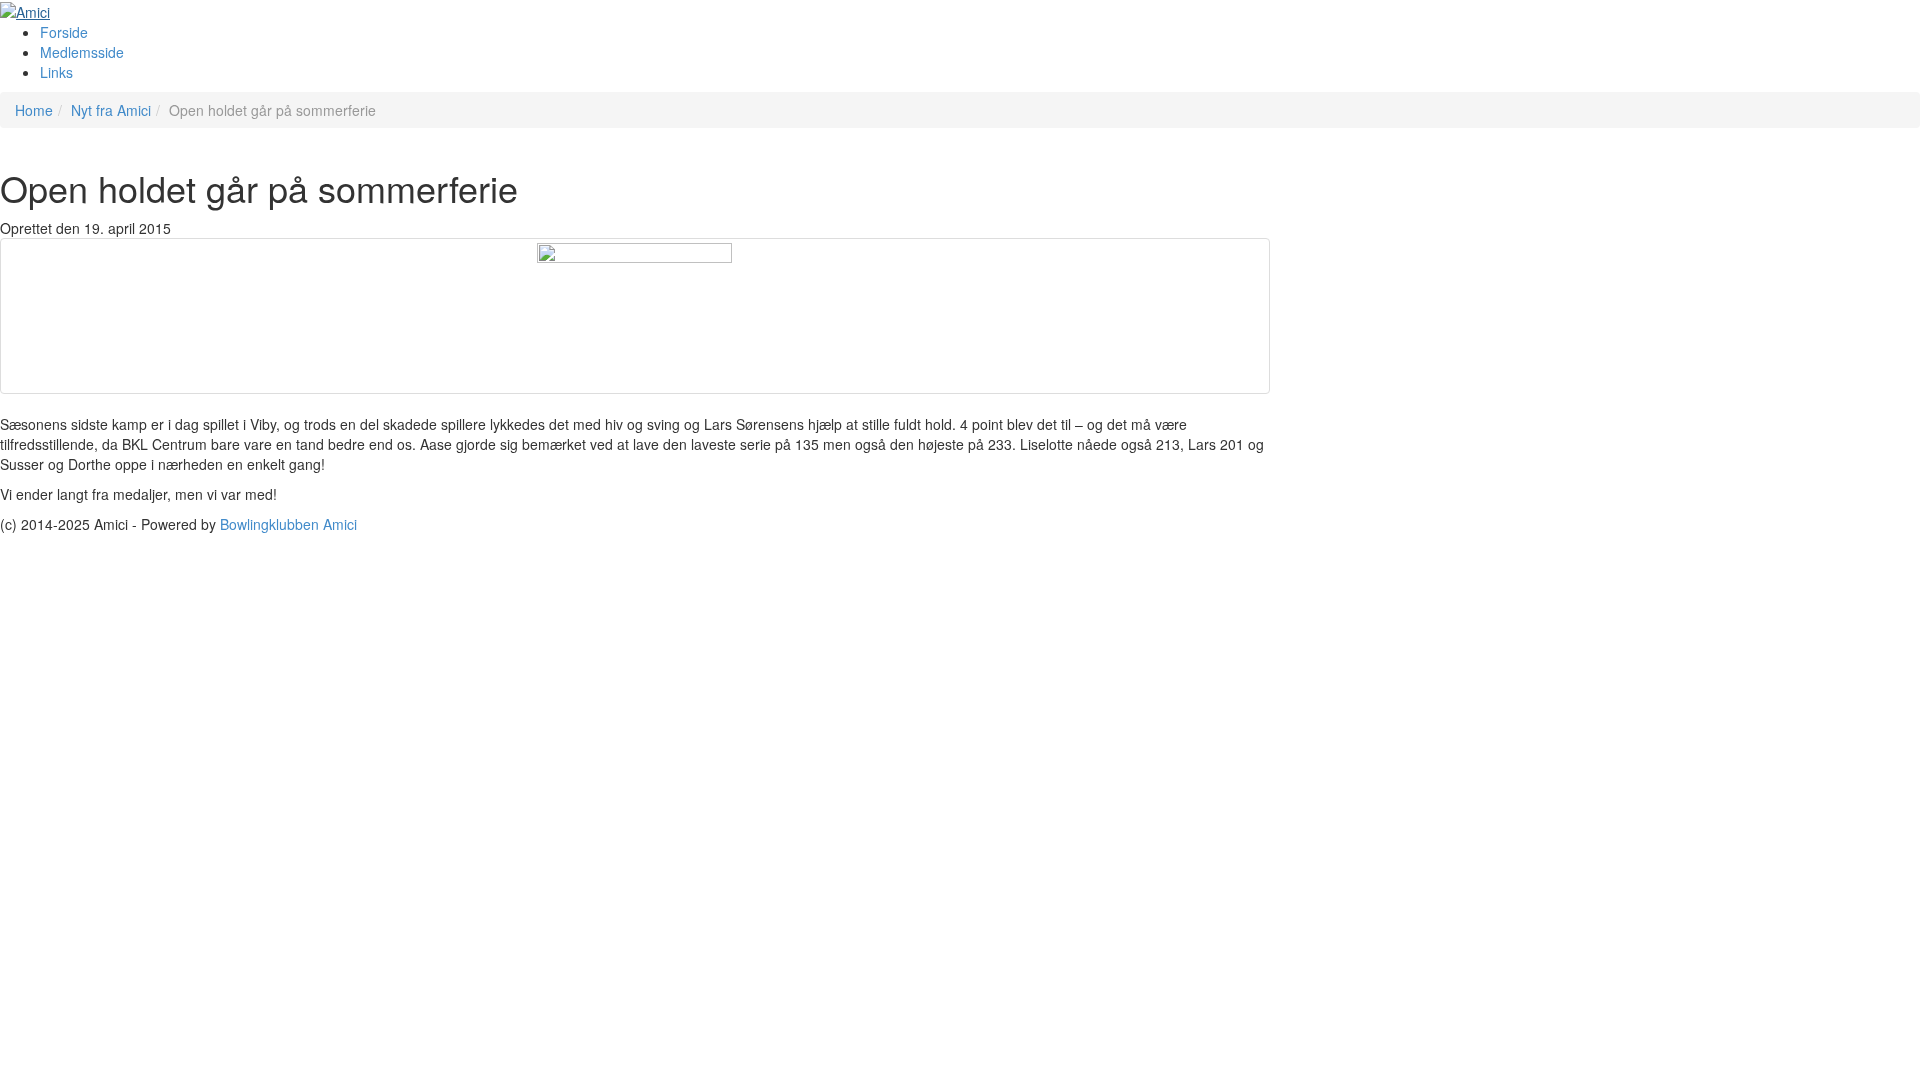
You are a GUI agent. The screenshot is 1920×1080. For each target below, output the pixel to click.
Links (56, 72)
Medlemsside (82, 52)
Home (34, 110)
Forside (64, 32)
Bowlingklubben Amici (288, 524)
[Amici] (25, 10)
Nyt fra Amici (111, 110)
